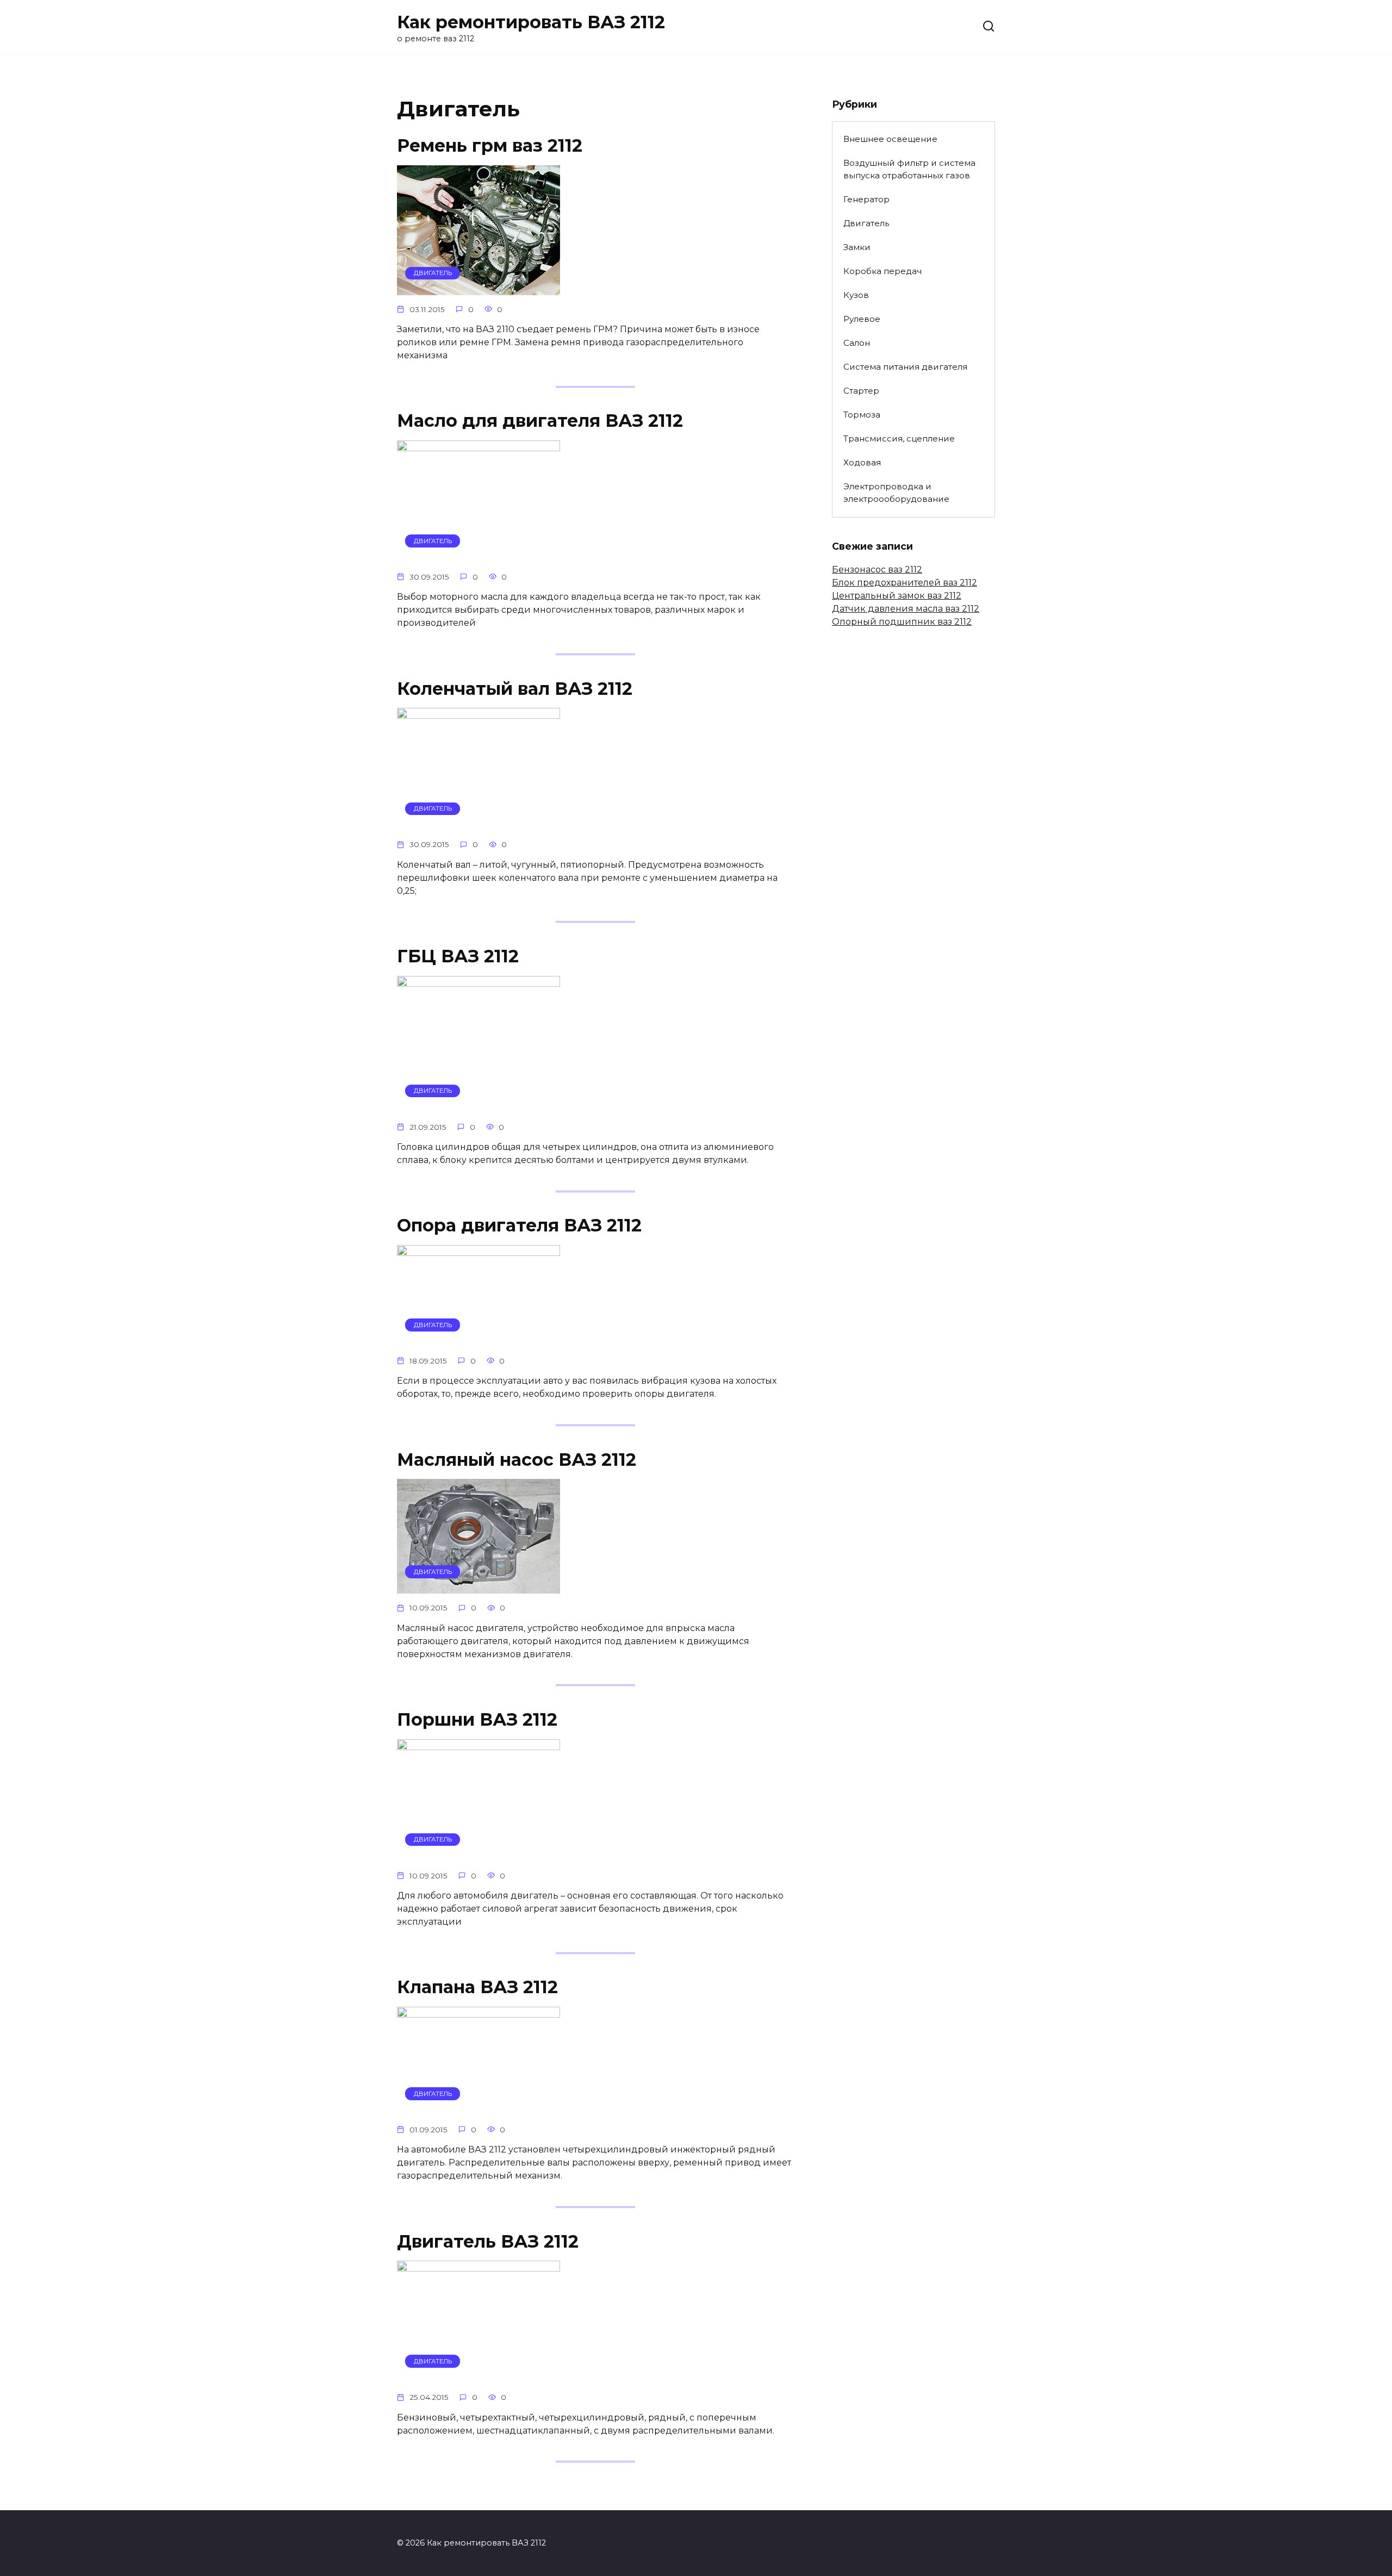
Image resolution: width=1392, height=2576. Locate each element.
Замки (857, 247)
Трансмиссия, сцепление (899, 438)
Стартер (861, 391)
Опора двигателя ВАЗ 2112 (519, 1226)
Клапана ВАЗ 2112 (477, 1987)
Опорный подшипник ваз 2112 (902, 622)
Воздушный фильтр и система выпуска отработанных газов (909, 169)
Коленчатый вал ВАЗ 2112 (515, 689)
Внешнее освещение (890, 139)
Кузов (856, 295)
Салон (857, 343)
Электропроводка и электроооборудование (896, 493)
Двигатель (866, 223)
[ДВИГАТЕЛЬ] (478, 288)
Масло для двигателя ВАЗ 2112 (540, 421)
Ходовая (862, 462)
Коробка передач (883, 271)
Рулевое (862, 319)
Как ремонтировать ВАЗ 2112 (531, 22)
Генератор (866, 199)
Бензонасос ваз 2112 (877, 570)
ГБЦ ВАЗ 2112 (458, 956)
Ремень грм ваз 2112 (490, 145)
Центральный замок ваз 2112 (897, 596)
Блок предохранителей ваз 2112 (905, 583)
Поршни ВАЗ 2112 (477, 1719)
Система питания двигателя (905, 367)
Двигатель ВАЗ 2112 (488, 2241)
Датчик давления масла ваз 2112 (906, 609)
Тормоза (862, 415)
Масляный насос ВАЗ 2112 (517, 1460)
